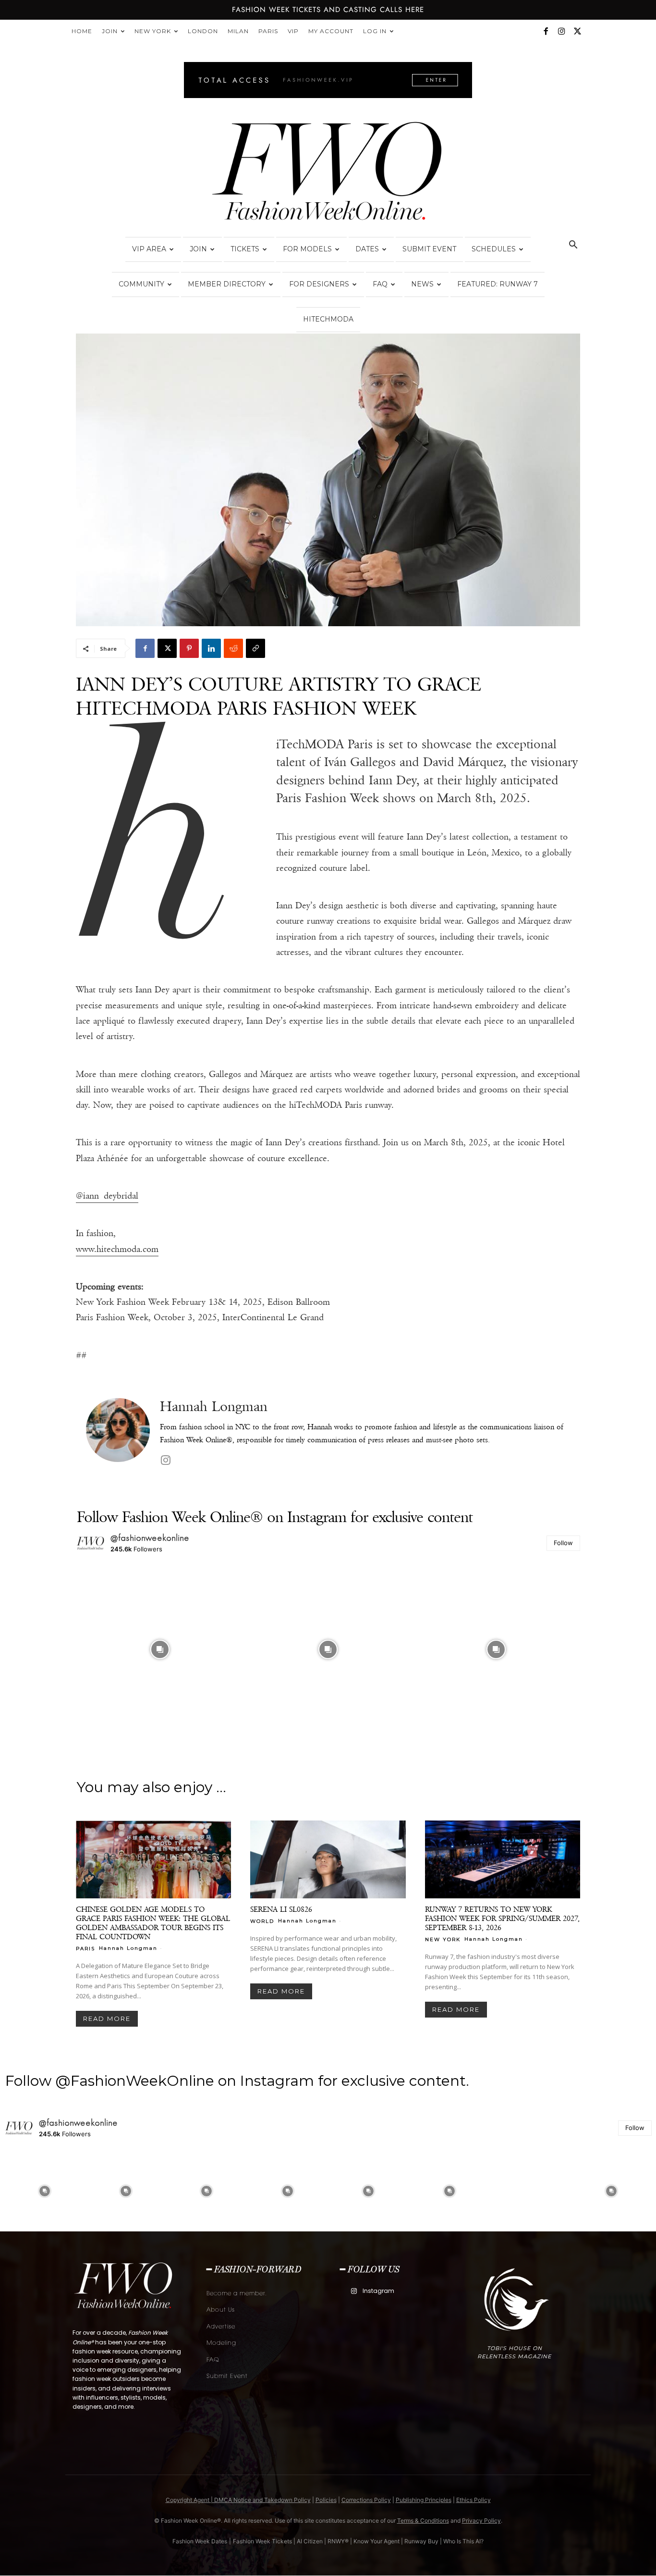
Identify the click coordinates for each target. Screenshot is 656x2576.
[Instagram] (561, 31)
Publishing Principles (424, 2500)
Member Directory (227, 284)
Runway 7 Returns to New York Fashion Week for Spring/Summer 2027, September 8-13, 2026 (502, 1918)
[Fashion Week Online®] (328, 174)
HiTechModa (328, 319)
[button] (573, 246)
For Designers (319, 284)
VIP (293, 31)
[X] (577, 31)
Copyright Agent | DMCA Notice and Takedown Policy (238, 2500)
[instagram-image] (160, 1649)
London (203, 31)
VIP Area (149, 249)
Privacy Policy (481, 2520)
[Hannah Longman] (118, 1433)
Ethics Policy (474, 2500)
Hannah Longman (214, 1406)
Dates (367, 249)
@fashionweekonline (150, 1538)
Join (110, 31)
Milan (238, 31)
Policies (326, 2500)
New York (153, 31)
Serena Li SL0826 (281, 1909)
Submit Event (429, 249)
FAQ (380, 284)
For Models (307, 249)
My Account (331, 31)
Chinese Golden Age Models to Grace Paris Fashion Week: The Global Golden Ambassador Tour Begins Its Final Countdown (153, 1923)
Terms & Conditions (423, 2520)
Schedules (494, 249)
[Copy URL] (255, 648)
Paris (268, 31)
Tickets (245, 249)
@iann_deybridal (107, 1196)
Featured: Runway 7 (498, 284)
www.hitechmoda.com (117, 1249)
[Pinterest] (189, 648)
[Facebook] (546, 31)
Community (141, 284)
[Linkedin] (211, 648)
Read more (107, 2019)
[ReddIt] (233, 648)
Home (82, 31)
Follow (563, 1543)
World (262, 1921)
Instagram (378, 2291)
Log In (375, 31)
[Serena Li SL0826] (328, 1859)
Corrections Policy (366, 2500)
